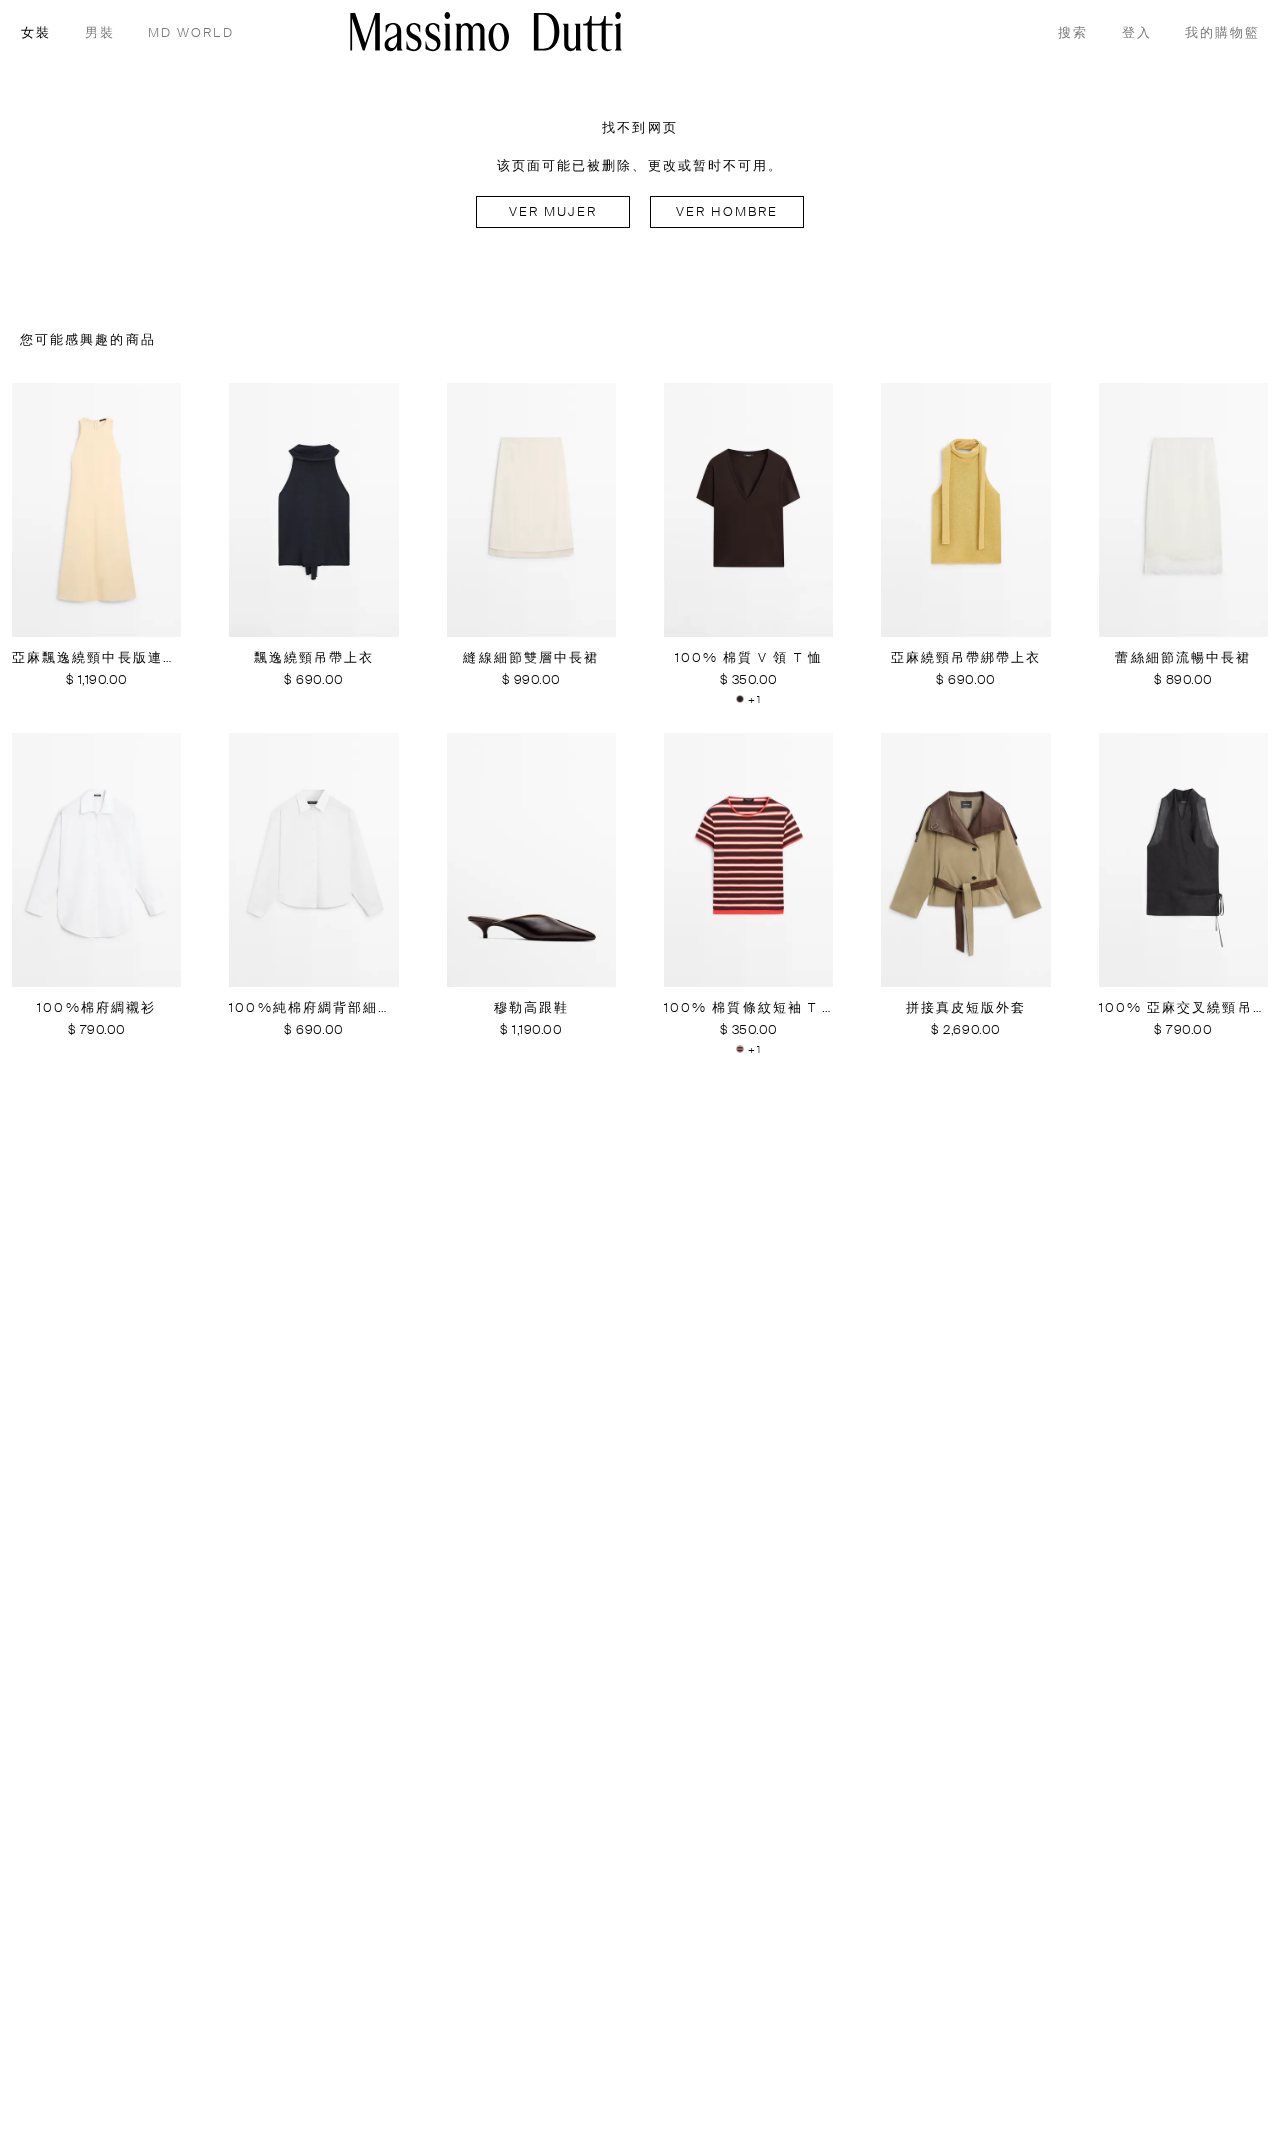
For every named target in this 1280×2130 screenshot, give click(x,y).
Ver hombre (727, 212)
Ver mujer (553, 212)
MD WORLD (191, 33)
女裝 (36, 33)
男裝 (100, 33)
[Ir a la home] (486, 31)
